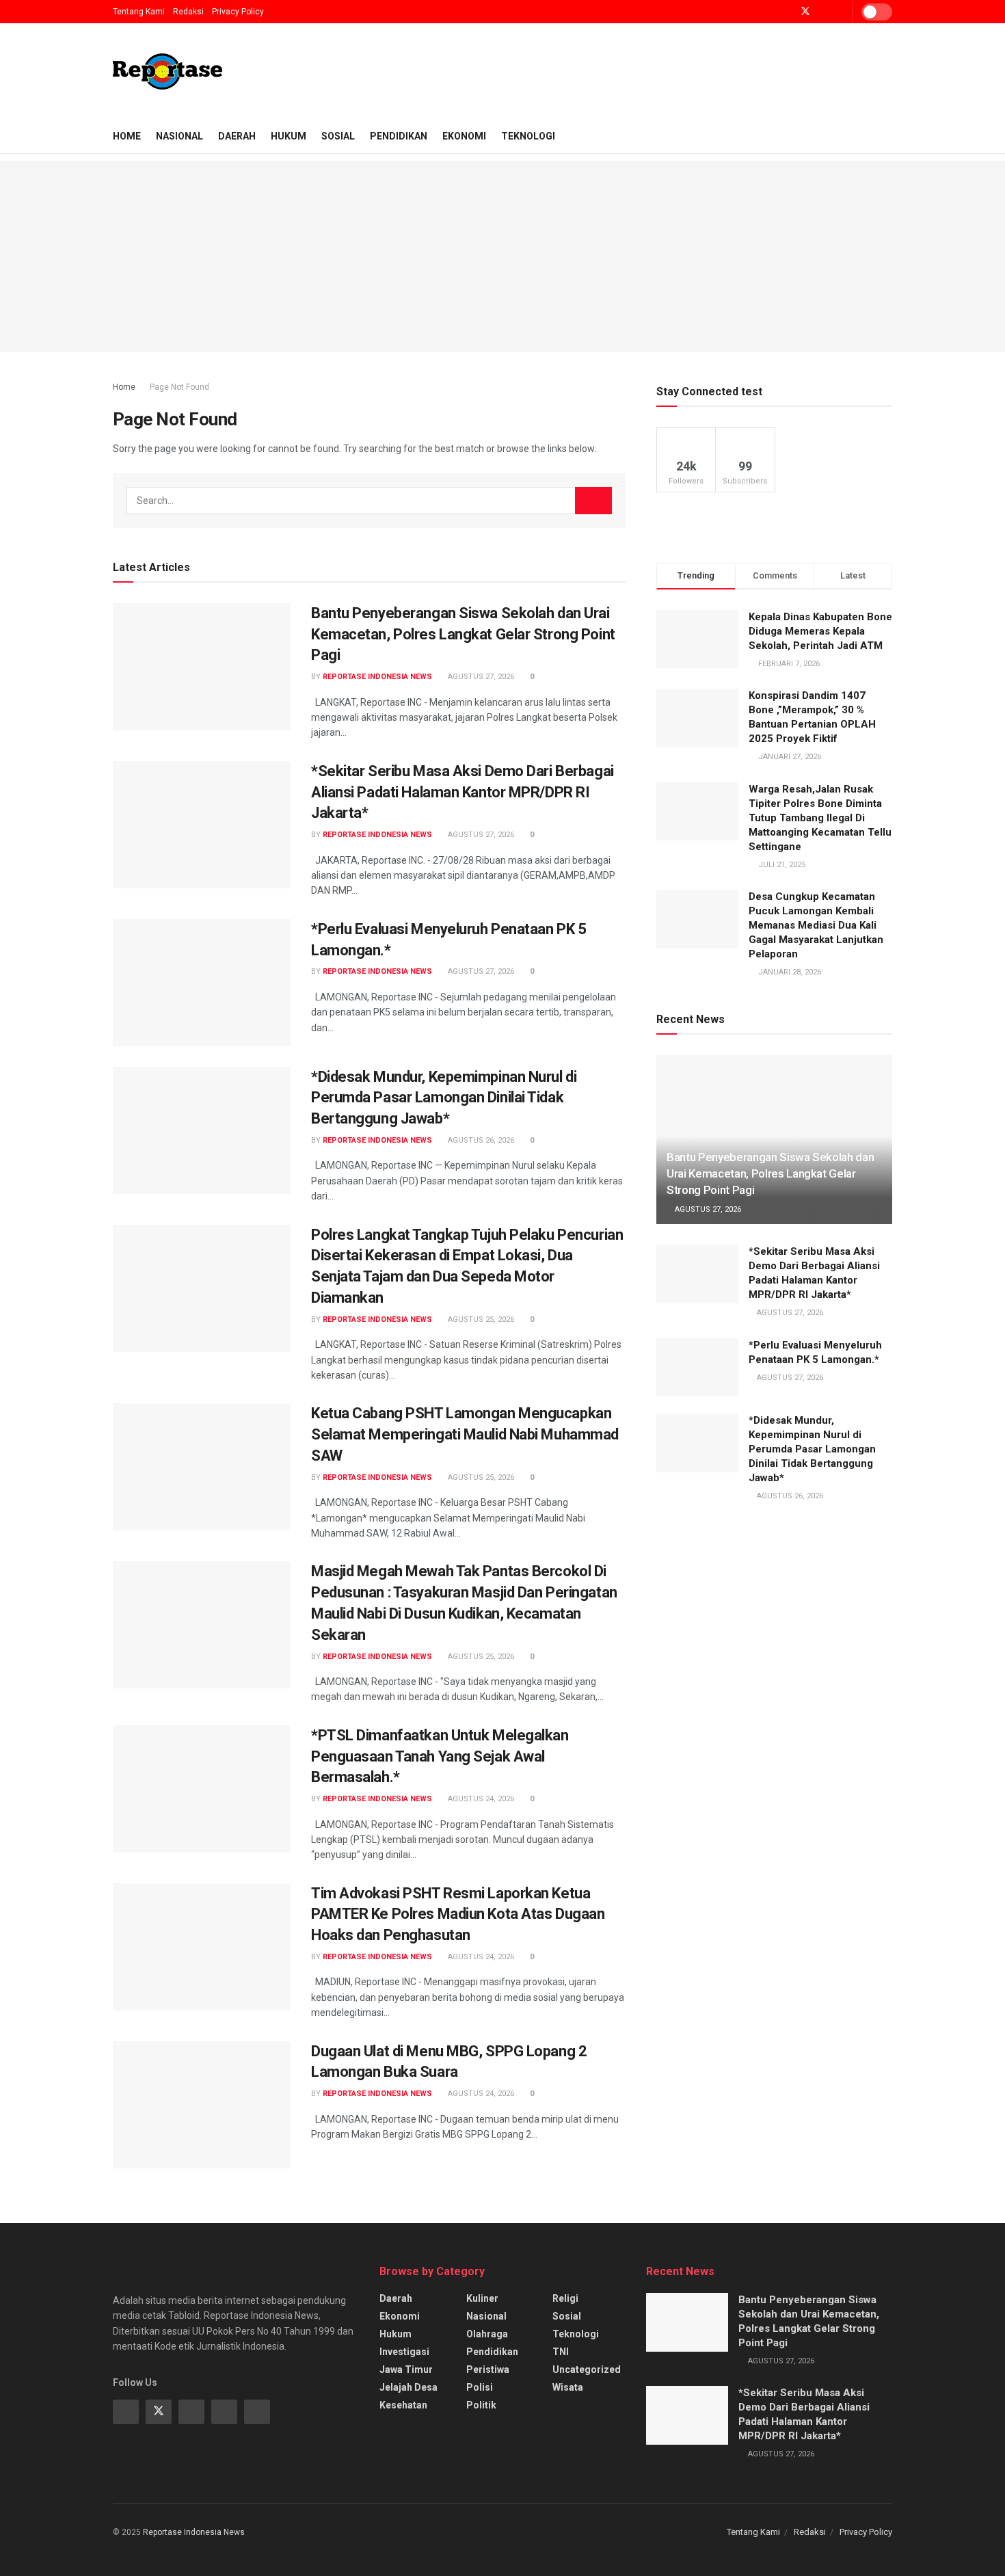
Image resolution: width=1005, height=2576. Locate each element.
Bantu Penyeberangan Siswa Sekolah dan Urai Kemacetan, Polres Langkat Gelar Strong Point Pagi (463, 634)
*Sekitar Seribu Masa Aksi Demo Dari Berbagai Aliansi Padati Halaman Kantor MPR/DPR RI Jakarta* (463, 792)
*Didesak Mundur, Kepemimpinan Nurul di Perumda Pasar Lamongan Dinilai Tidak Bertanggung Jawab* (444, 1098)
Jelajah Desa (408, 2387)
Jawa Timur (406, 2369)
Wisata (568, 2387)
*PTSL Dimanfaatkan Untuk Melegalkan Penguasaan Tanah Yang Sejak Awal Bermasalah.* (440, 1756)
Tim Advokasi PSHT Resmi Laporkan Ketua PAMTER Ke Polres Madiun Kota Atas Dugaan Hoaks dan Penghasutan (458, 1914)
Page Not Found (179, 387)
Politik (481, 2405)
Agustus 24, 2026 (480, 1799)
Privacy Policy (238, 12)
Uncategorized (587, 2369)
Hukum (289, 136)
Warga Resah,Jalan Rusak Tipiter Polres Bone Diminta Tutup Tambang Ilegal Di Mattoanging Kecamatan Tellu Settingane (820, 818)
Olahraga (487, 2334)
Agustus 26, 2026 (480, 1140)
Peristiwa (488, 2369)
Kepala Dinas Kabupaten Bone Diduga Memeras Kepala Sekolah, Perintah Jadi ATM (820, 631)
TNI (561, 2352)
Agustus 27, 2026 (480, 677)
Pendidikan (399, 136)
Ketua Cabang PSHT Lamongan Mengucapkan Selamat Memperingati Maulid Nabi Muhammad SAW (465, 1434)
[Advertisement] (502, 256)
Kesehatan (403, 2405)
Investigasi (404, 2352)
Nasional (179, 136)
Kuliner (482, 2298)
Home (127, 136)
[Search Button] (593, 501)
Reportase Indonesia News (377, 677)
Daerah (237, 136)
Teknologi (528, 136)
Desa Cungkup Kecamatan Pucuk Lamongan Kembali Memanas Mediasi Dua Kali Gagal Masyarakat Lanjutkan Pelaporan (816, 925)
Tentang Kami (139, 12)
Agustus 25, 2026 (480, 1319)
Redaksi (188, 12)
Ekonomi (464, 136)
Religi (565, 2298)
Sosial (338, 136)
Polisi (480, 2387)
